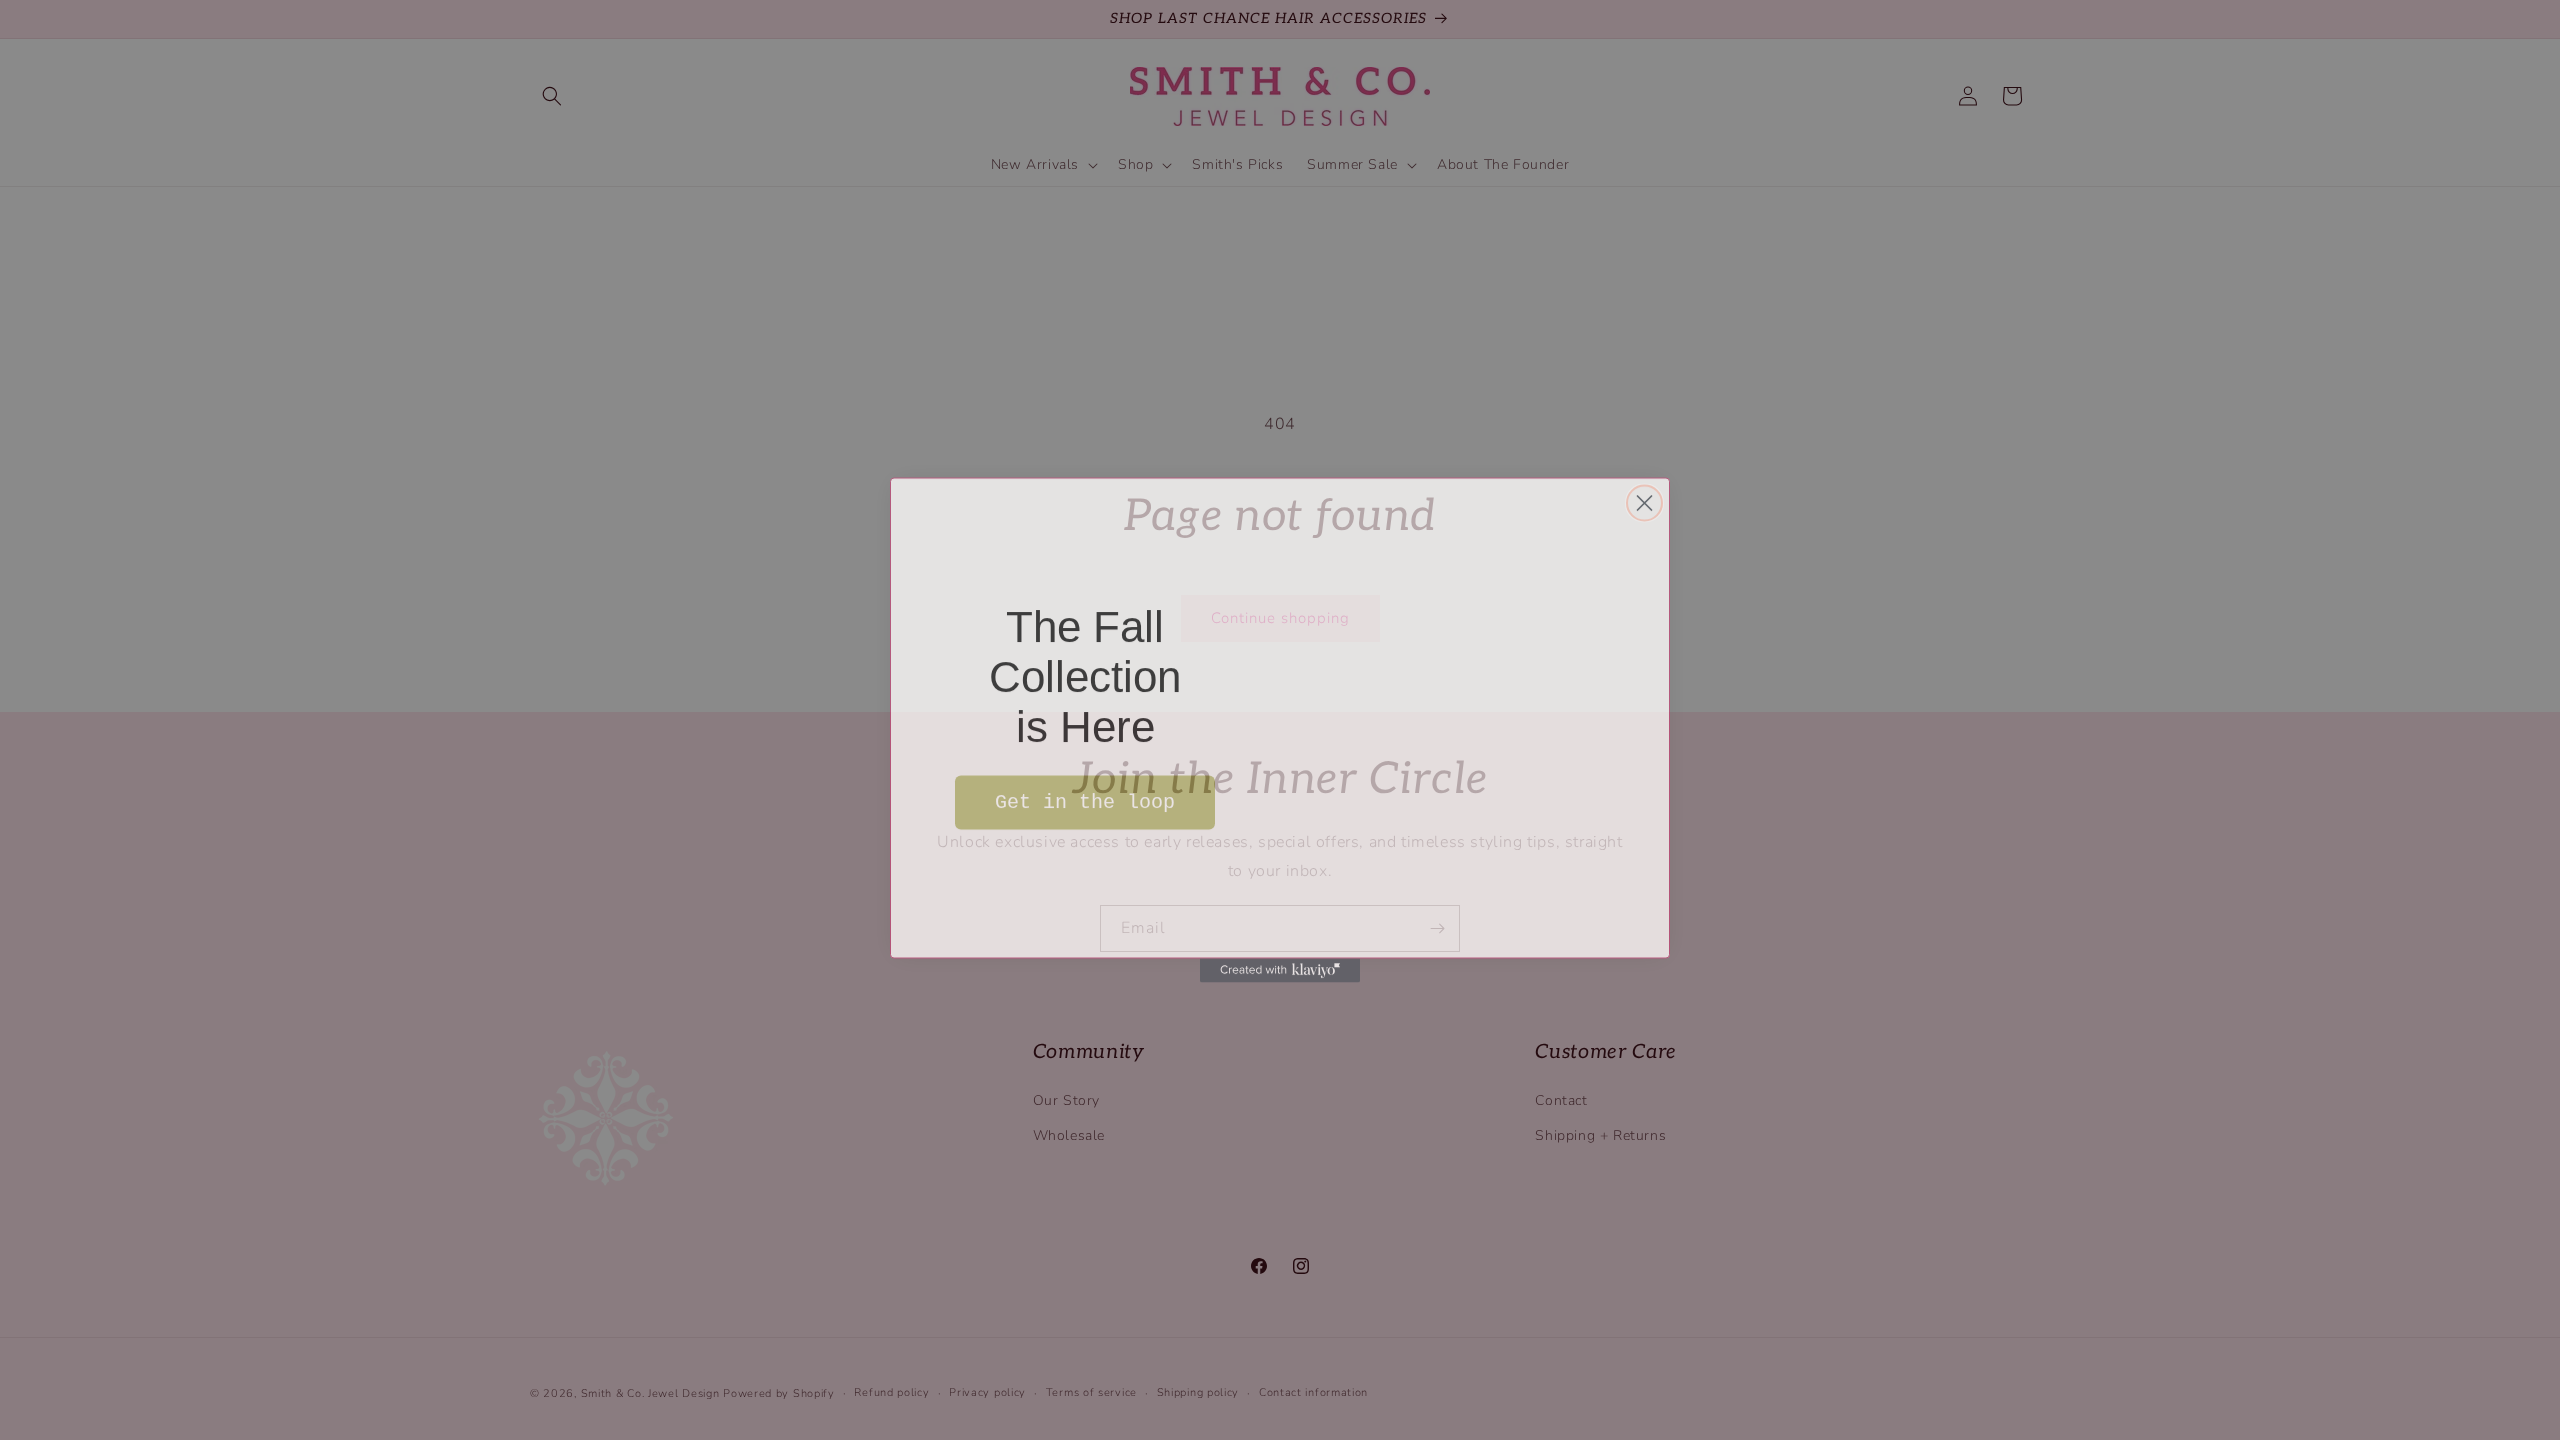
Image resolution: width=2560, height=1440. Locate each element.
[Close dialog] (1644, 488)
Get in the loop (1085, 793)
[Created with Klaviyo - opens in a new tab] (1280, 965)
